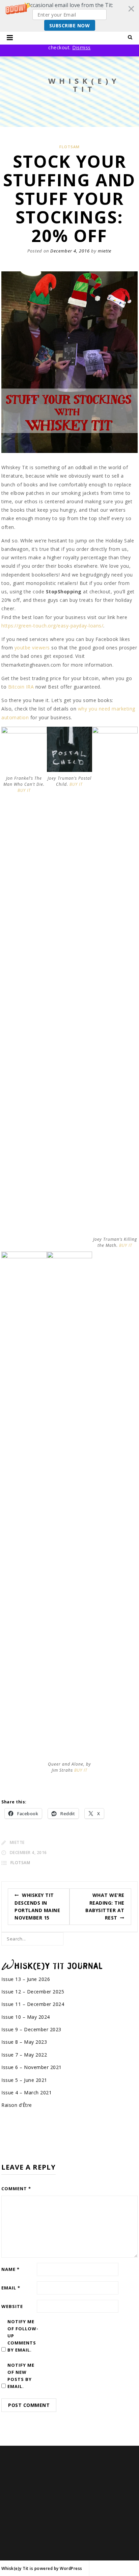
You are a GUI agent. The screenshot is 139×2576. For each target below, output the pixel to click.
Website (12, 2306)
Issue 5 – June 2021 (24, 2080)
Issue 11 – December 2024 (33, 2004)
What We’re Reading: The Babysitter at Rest (105, 1906)
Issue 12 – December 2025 (33, 1992)
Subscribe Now (70, 25)
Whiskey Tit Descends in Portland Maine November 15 (37, 1906)
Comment (16, 2189)
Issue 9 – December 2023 (31, 2029)
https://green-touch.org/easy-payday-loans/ (52, 626)
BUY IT (24, 790)
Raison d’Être (17, 2105)
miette (105, 251)
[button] (69, 16)
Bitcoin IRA (21, 687)
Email (11, 2288)
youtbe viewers (32, 648)
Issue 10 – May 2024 (26, 2017)
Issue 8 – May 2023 (24, 2042)
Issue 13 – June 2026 (26, 1979)
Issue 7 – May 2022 (24, 2055)
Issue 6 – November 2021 (32, 2067)
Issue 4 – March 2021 (26, 2092)
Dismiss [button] (81, 47)
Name (10, 2269)
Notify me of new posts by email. (21, 2376)
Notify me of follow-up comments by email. (23, 2336)
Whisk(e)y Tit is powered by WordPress (42, 2568)
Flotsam (69, 147)
